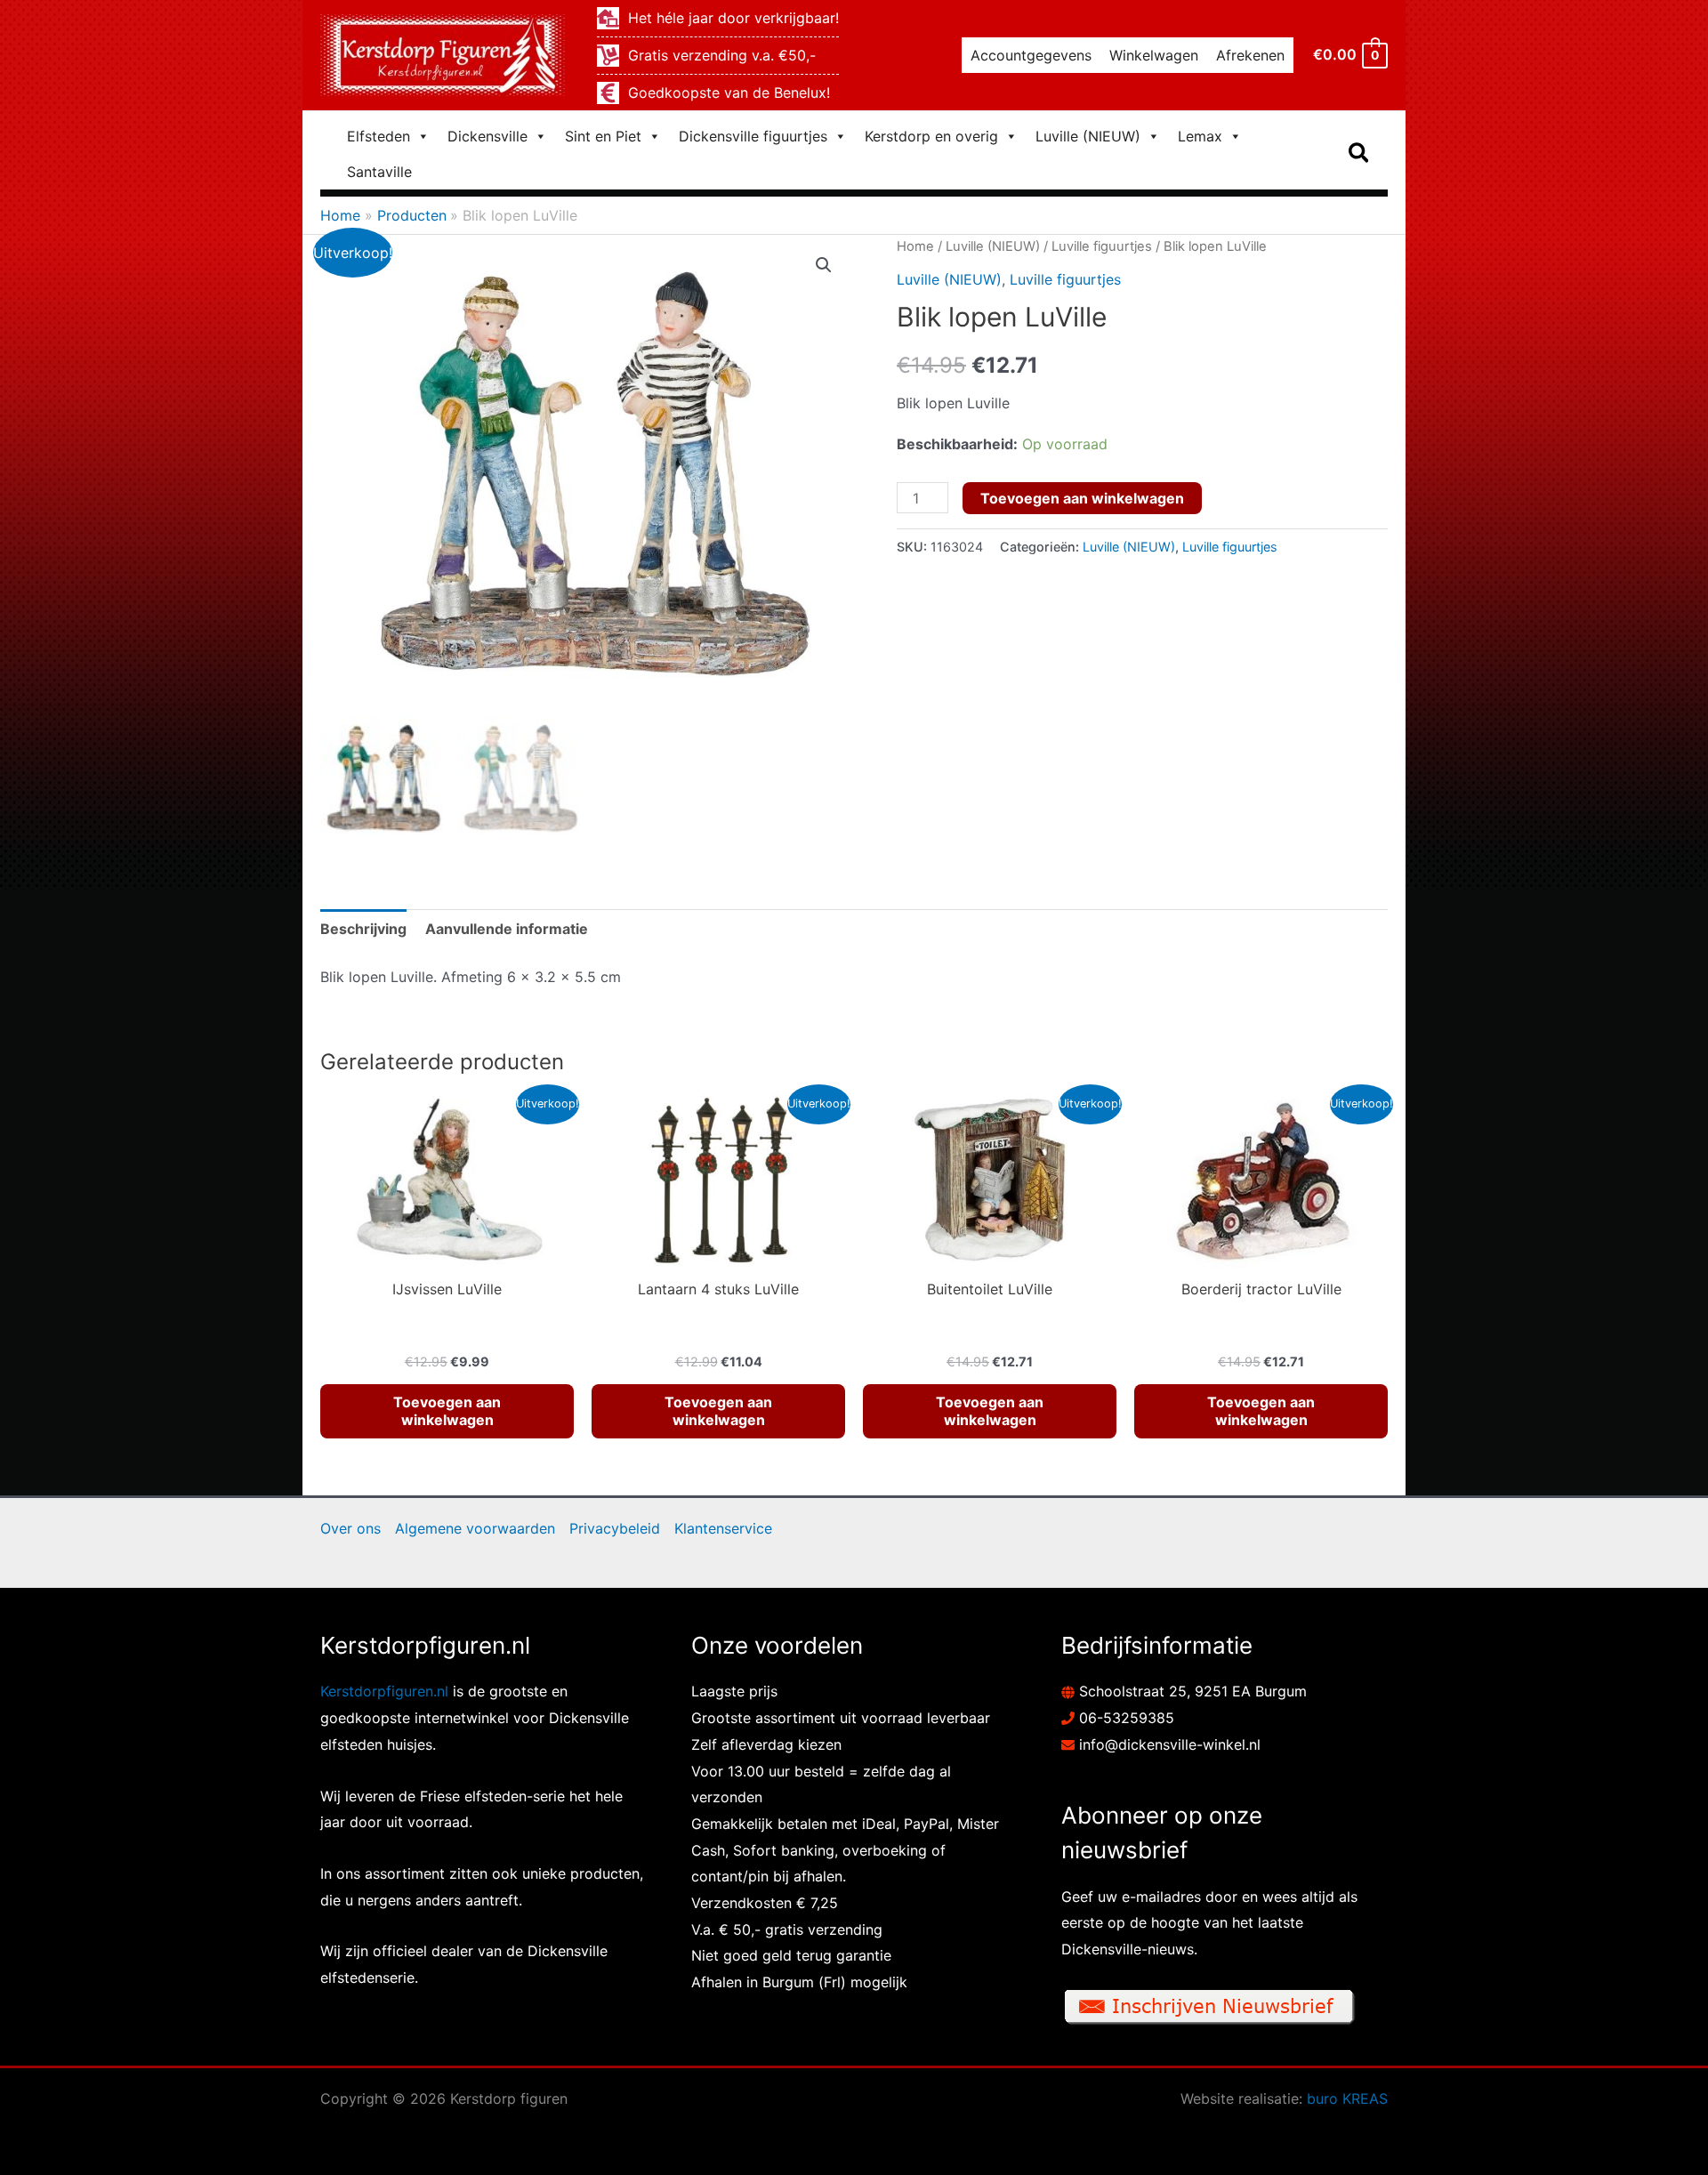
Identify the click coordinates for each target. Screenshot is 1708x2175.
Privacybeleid (615, 1528)
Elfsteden (379, 136)
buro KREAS (1347, 2098)
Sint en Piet (603, 136)
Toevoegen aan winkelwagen (1082, 498)
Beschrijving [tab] (363, 929)
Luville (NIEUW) (1088, 136)
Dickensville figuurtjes (753, 136)
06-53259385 (1127, 1718)
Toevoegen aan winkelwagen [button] (447, 1411)
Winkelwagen (1154, 55)
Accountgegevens (1031, 55)
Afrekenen (1250, 55)
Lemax (1200, 136)
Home (915, 246)
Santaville (379, 172)
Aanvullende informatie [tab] (507, 929)
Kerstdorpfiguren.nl (384, 1691)
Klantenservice (723, 1528)
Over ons (350, 1528)
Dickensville (487, 136)
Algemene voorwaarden (475, 1528)
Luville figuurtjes (1102, 246)
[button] (1360, 154)
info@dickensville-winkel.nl (1170, 1744)
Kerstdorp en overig (931, 136)
